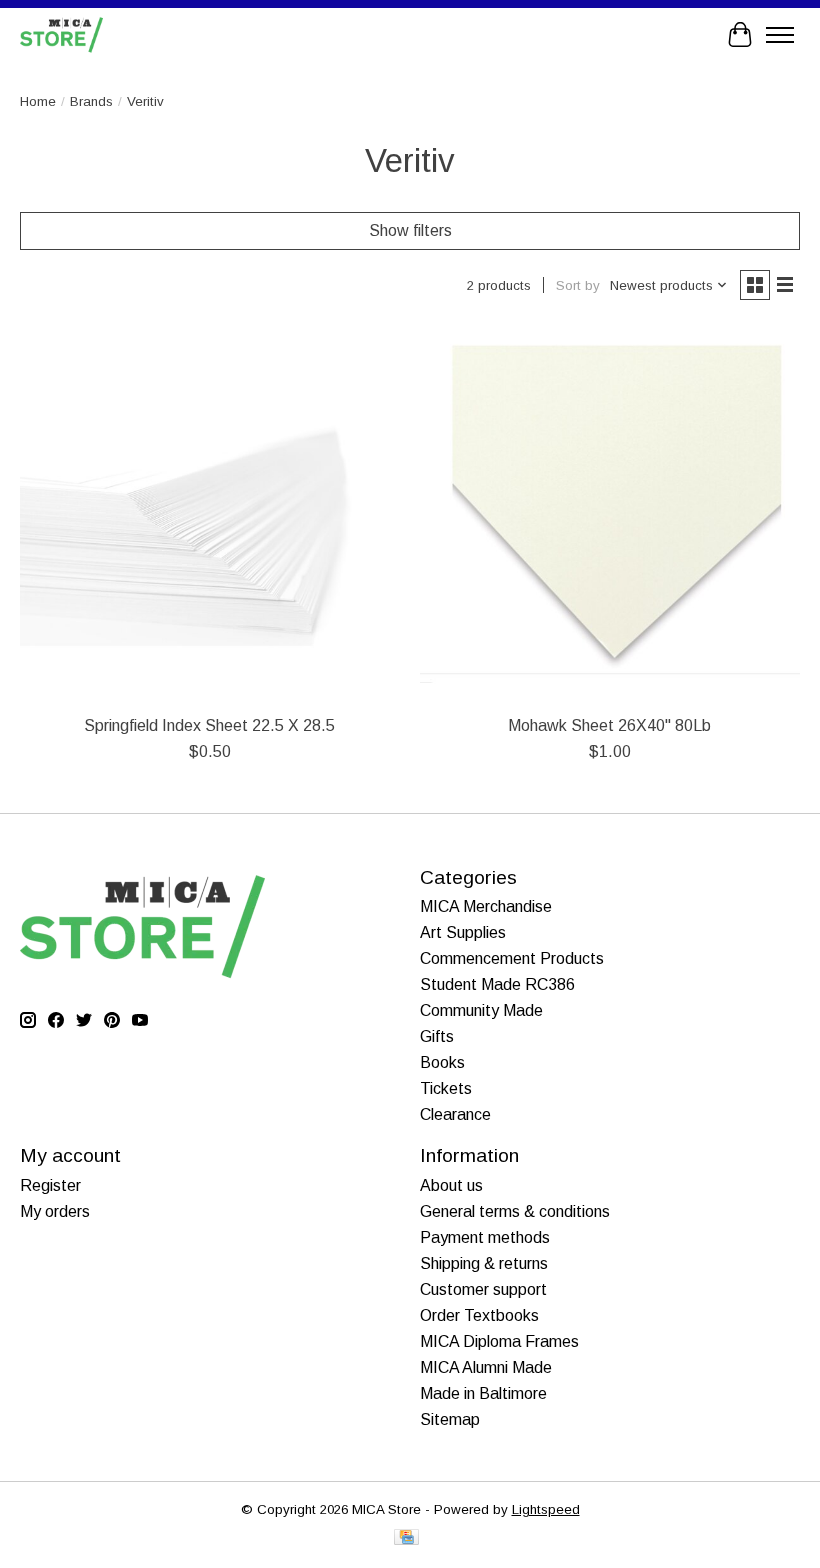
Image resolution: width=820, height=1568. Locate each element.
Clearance (455, 1114)
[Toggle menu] (780, 35)
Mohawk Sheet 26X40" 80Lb (609, 725)
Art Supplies (463, 932)
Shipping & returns (484, 1263)
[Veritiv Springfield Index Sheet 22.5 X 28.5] (210, 514)
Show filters (410, 230)
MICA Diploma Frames (499, 1341)
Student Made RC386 (497, 984)
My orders (55, 1211)
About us (451, 1185)
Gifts (437, 1036)
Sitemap (450, 1419)
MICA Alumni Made (486, 1367)
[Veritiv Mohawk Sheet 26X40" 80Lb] (610, 514)
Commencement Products (512, 958)
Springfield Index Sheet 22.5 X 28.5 (209, 725)
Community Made (481, 1010)
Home (38, 101)
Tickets (446, 1088)
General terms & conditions (515, 1211)
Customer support (483, 1289)
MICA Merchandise (486, 906)
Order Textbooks (479, 1315)
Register (50, 1185)
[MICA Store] (61, 34)
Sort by (578, 285)
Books (442, 1062)
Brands (91, 101)
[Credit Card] (406, 1538)
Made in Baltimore (483, 1393)
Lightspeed (546, 1509)
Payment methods (485, 1237)
